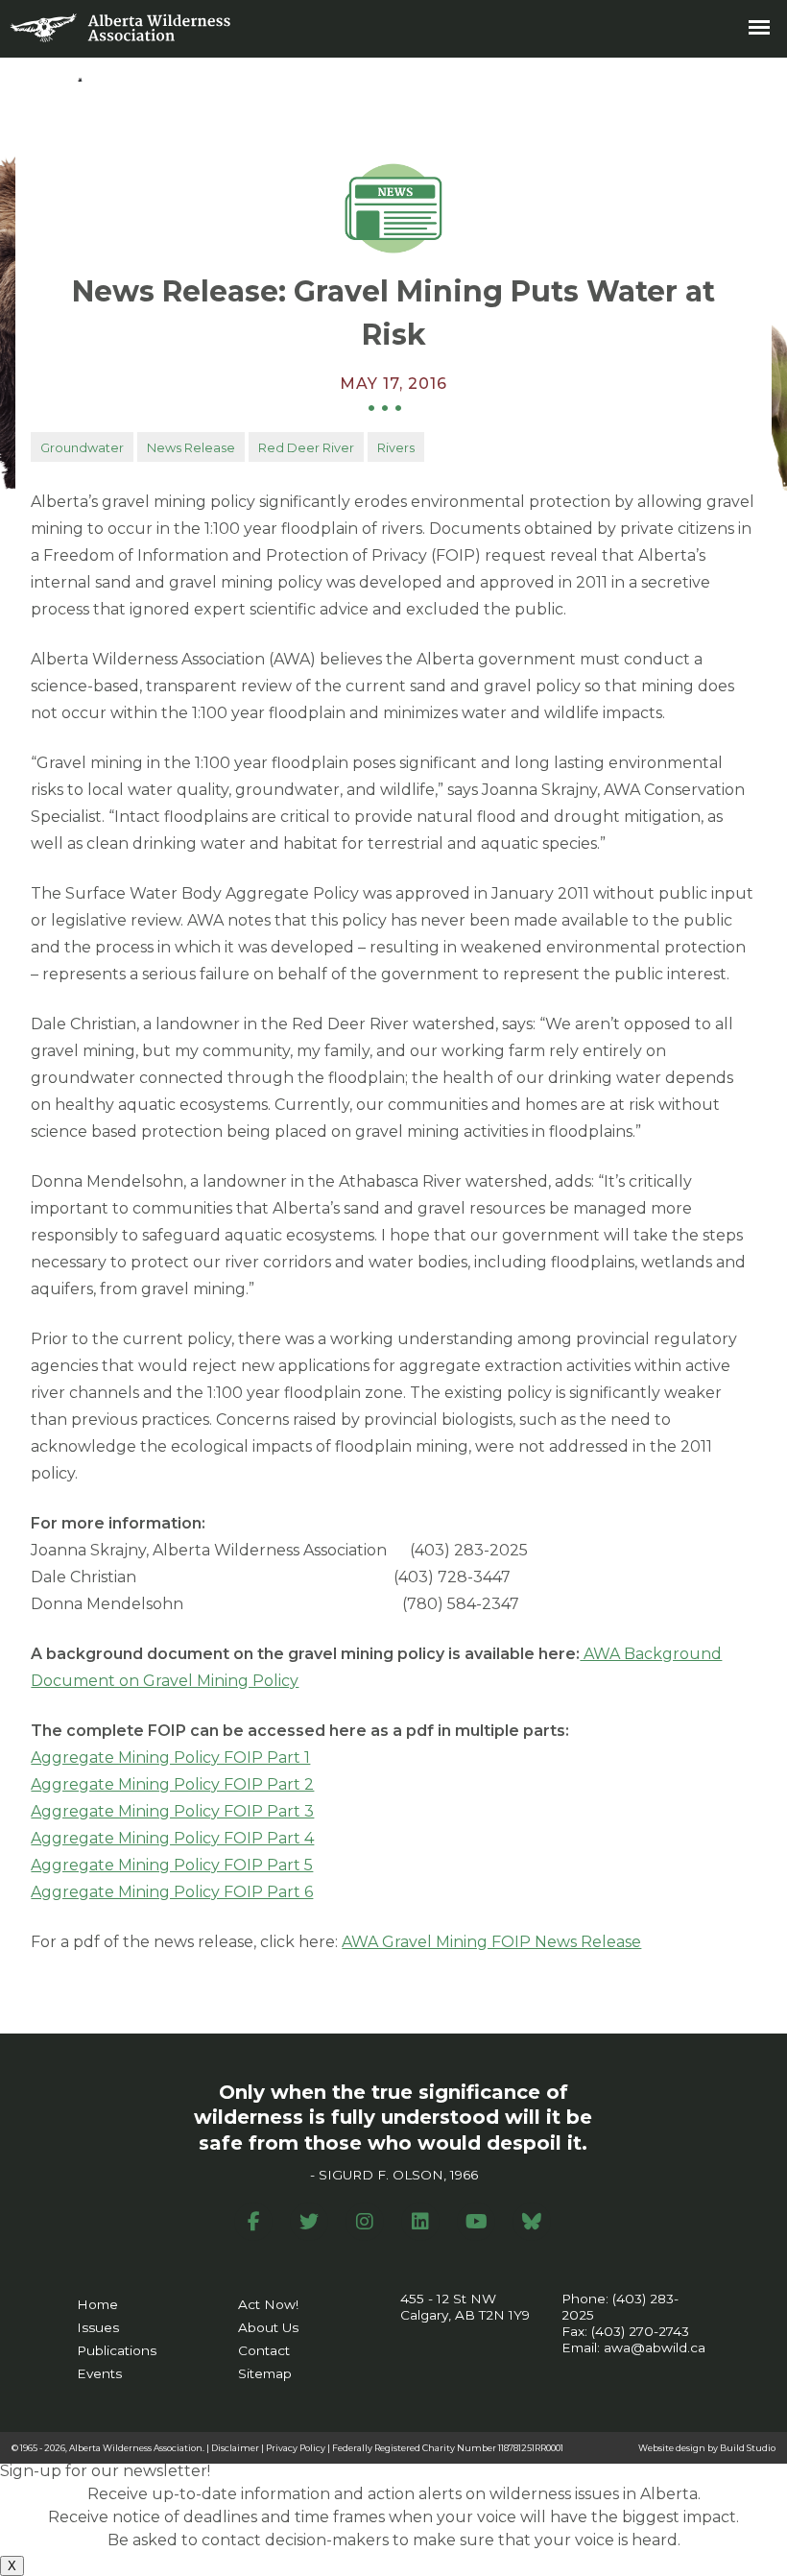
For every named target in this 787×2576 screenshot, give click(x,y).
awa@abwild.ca (655, 2347)
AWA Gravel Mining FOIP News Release (491, 1942)
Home (97, 2304)
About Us (268, 2327)
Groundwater (82, 448)
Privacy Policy (296, 2448)
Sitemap (265, 2373)
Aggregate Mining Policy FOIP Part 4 (172, 1838)
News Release (191, 448)
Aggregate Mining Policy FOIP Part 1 (170, 1757)
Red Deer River (306, 448)
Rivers (396, 448)
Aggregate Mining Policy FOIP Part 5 (172, 1865)
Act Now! (268, 2304)
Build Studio (748, 2448)
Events (99, 2373)
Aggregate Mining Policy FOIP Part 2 (172, 1784)
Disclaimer (235, 2448)
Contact (264, 2350)
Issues (98, 2327)
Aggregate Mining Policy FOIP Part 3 (172, 1811)
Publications (117, 2350)
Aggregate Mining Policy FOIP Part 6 (172, 1892)
